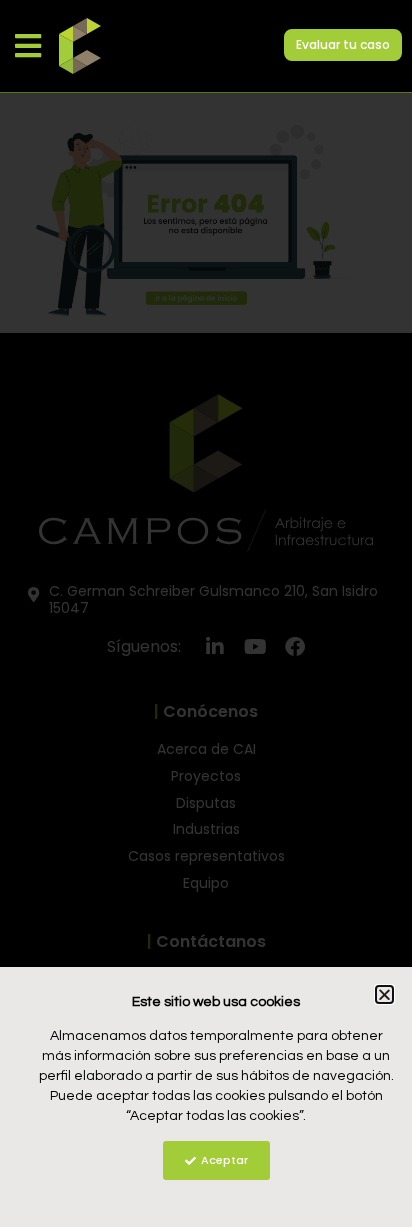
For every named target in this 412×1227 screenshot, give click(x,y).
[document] (206, 613)
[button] (27, 45)
